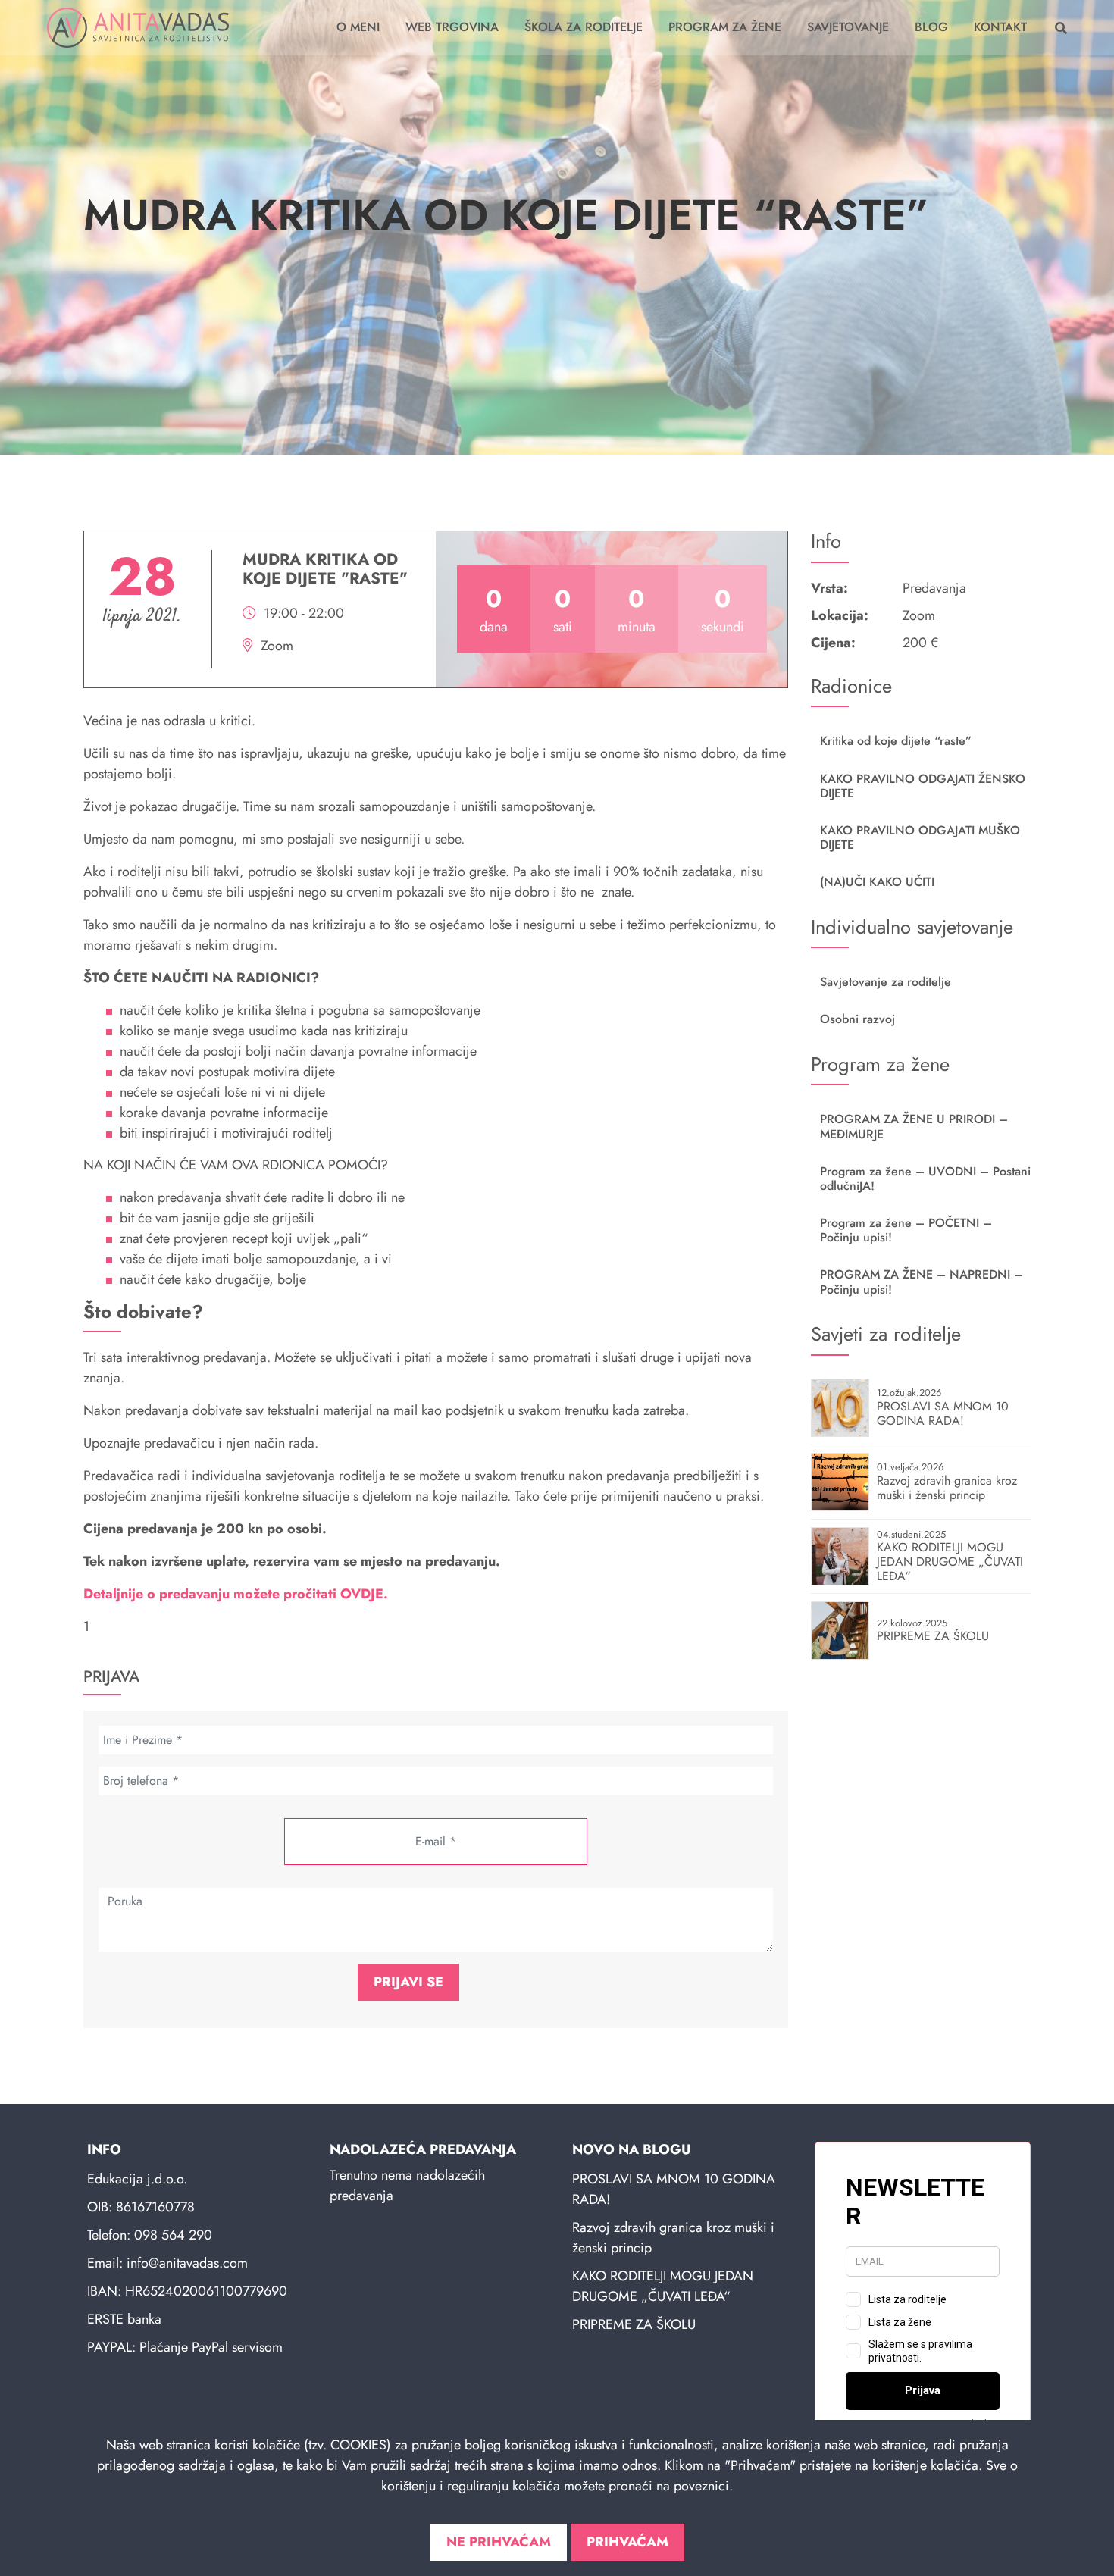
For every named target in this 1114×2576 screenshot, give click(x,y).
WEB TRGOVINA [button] (452, 27)
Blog (931, 27)
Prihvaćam (627, 2542)
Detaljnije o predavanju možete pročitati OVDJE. (236, 1594)
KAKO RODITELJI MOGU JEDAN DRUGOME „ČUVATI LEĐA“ (663, 2286)
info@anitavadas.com (187, 2263)
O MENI (358, 27)
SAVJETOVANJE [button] (848, 27)
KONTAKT (1000, 27)
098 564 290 (173, 2235)
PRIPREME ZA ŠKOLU (634, 2324)
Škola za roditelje (584, 27)
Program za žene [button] (725, 27)
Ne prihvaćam (499, 2542)
